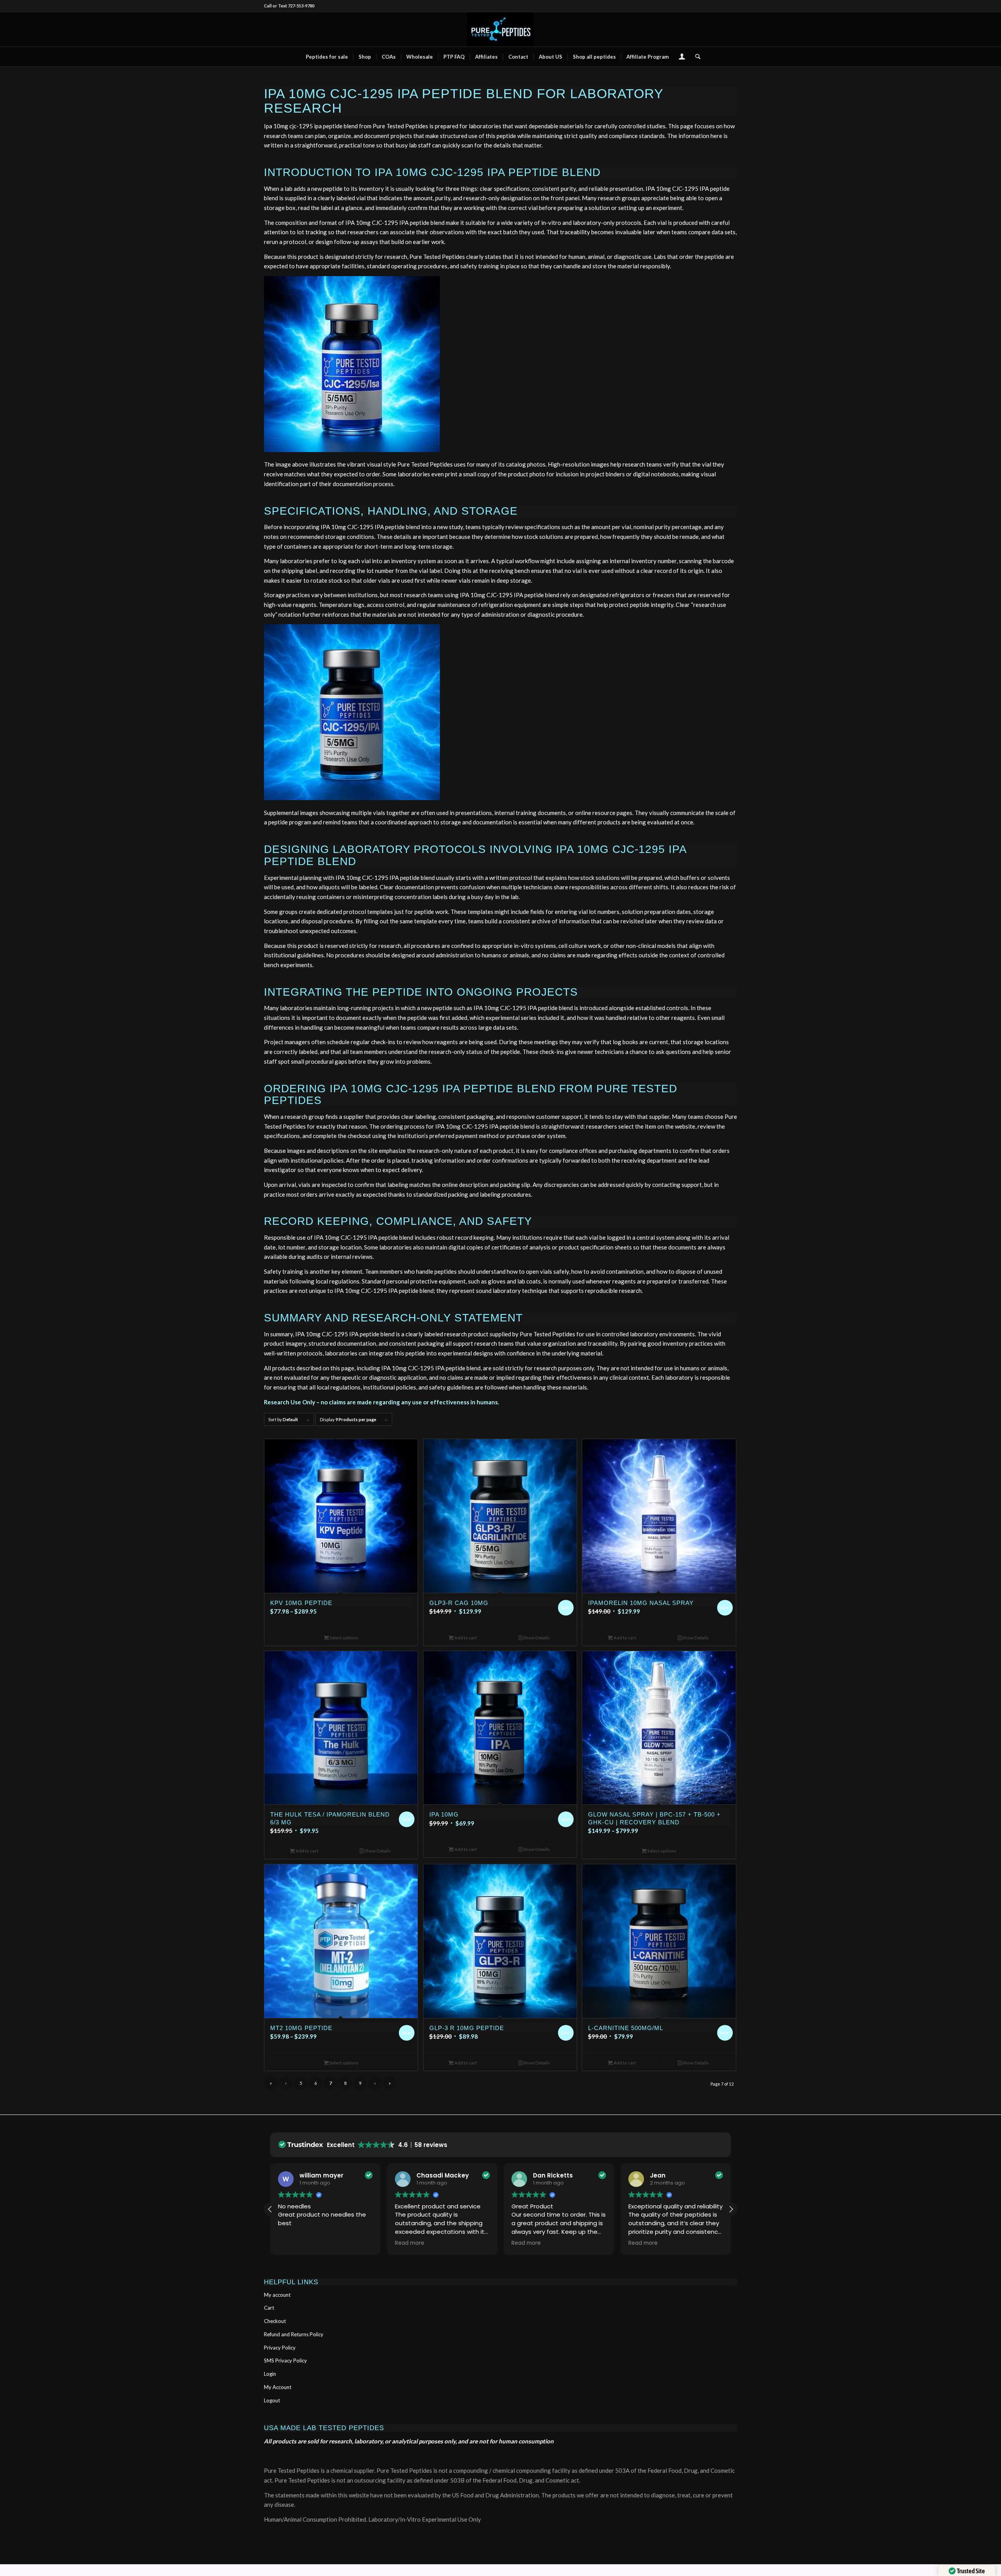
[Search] (695, 57)
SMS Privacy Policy (285, 2361)
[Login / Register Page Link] (682, 57)
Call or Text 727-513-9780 (289, 6)
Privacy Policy (280, 2348)
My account (277, 2295)
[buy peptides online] (500, 29)
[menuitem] (327, 57)
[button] (731, 2209)
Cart (269, 2308)
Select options (344, 1638)
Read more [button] (410, 2243)
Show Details (536, 1638)
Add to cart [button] (465, 1638)
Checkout (275, 2321)
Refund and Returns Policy (294, 2334)
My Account (278, 2387)
